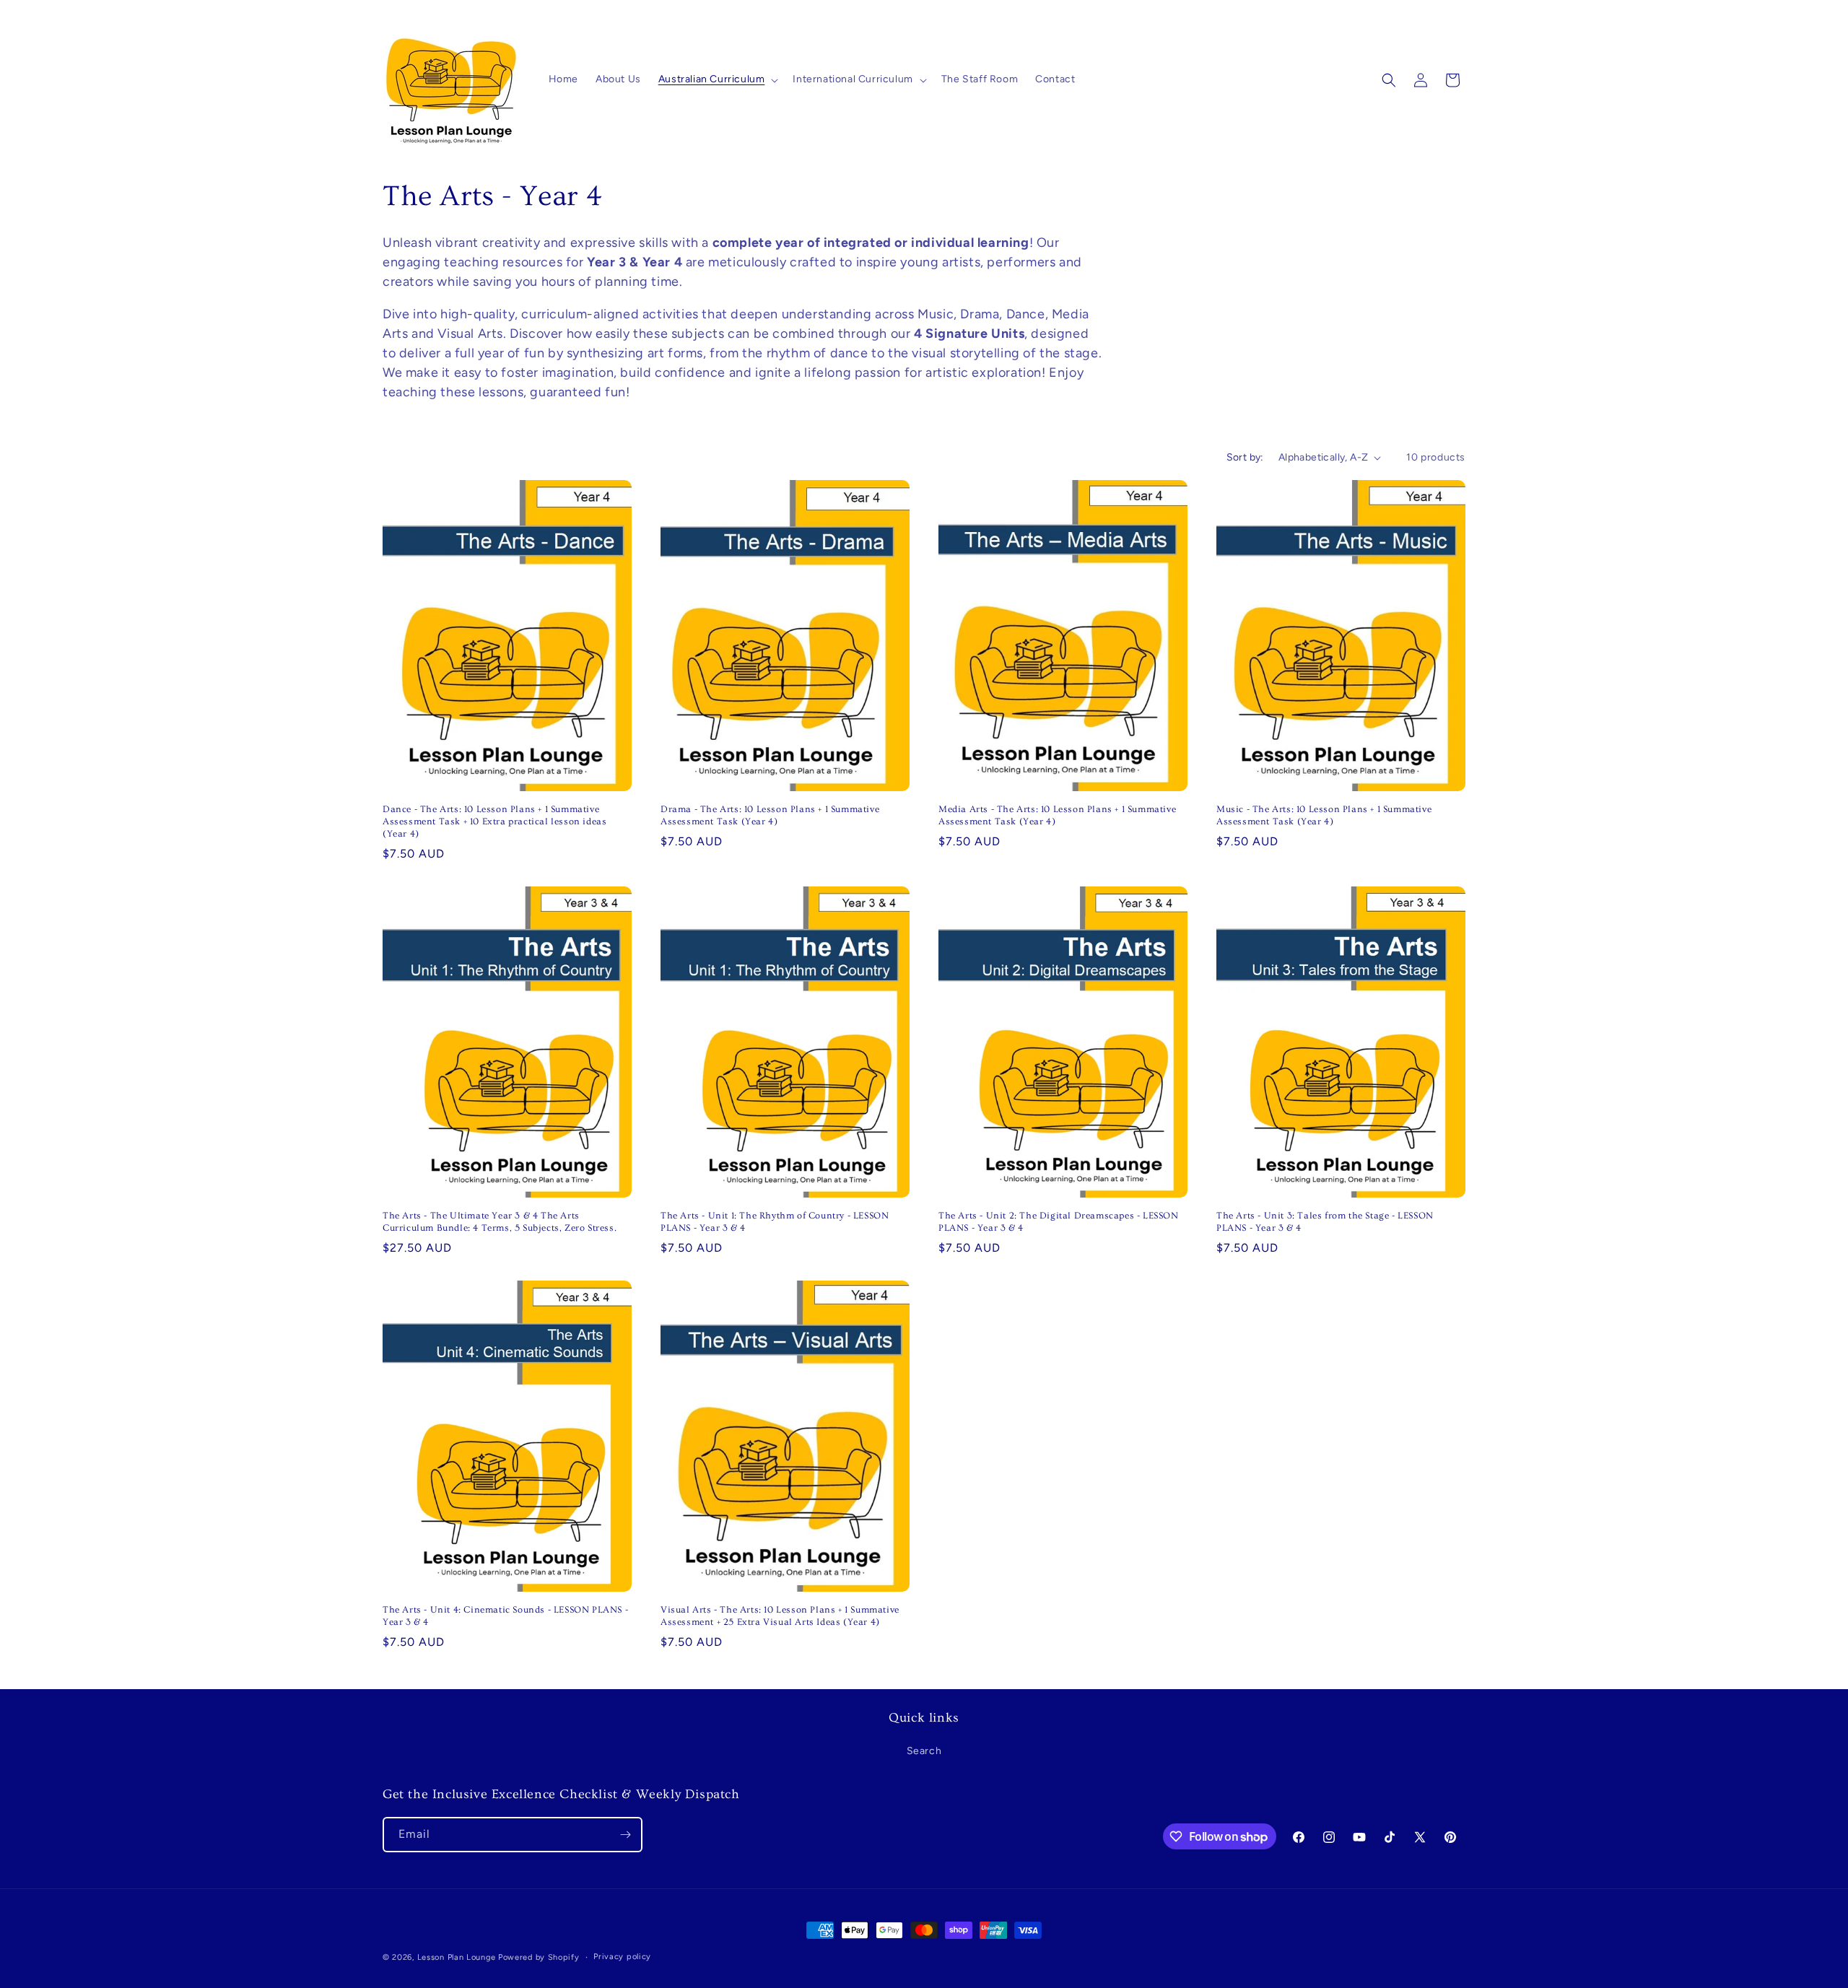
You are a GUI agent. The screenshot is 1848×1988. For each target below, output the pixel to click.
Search (924, 1752)
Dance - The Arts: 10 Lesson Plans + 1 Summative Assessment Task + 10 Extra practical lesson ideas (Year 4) (494, 821)
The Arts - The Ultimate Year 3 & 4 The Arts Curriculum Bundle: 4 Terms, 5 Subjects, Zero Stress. (500, 1222)
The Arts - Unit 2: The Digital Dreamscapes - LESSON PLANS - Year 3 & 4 (1059, 1222)
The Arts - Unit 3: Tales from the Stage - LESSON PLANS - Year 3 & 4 (1325, 1222)
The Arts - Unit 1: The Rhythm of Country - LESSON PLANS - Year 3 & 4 (775, 1222)
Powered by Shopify (539, 1957)
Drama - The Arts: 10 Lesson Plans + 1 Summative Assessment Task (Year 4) (770, 815)
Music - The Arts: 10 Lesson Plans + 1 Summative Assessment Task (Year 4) (1324, 815)
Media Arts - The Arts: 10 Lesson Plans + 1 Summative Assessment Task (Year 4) (1057, 815)
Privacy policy (622, 1957)
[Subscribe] (625, 1835)
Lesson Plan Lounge (457, 1957)
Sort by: (1245, 457)
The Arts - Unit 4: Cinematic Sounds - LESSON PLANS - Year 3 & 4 (505, 1616)
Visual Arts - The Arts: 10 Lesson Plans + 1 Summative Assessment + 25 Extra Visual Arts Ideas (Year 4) (780, 1616)
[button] (717, 79)
